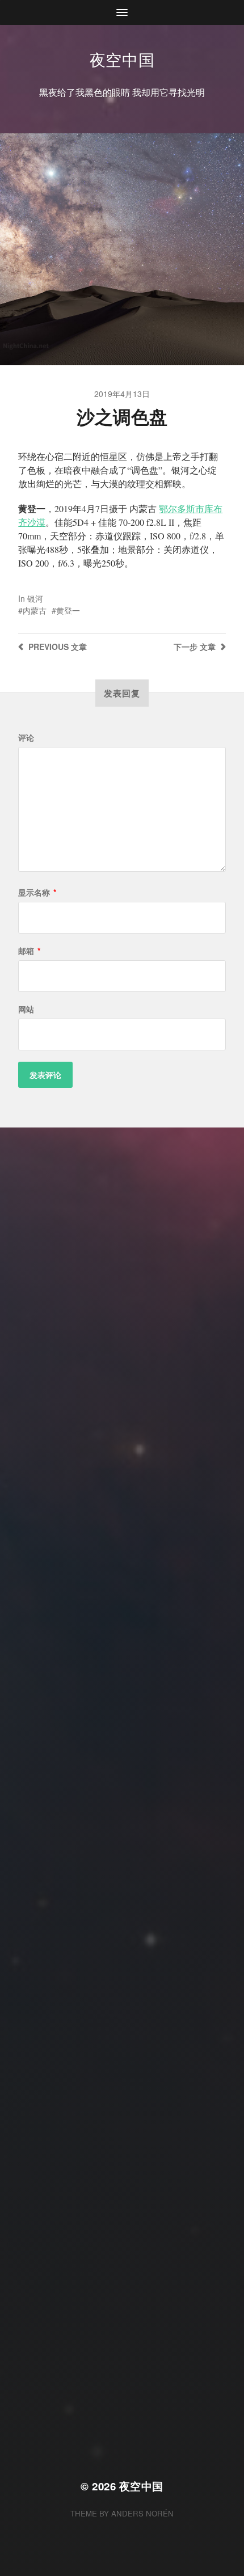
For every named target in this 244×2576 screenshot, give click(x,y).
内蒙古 (35, 610)
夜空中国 (122, 59)
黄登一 (68, 610)
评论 (26, 737)
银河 (35, 598)
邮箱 (29, 951)
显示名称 (37, 892)
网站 (26, 1009)
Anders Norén (142, 2513)
